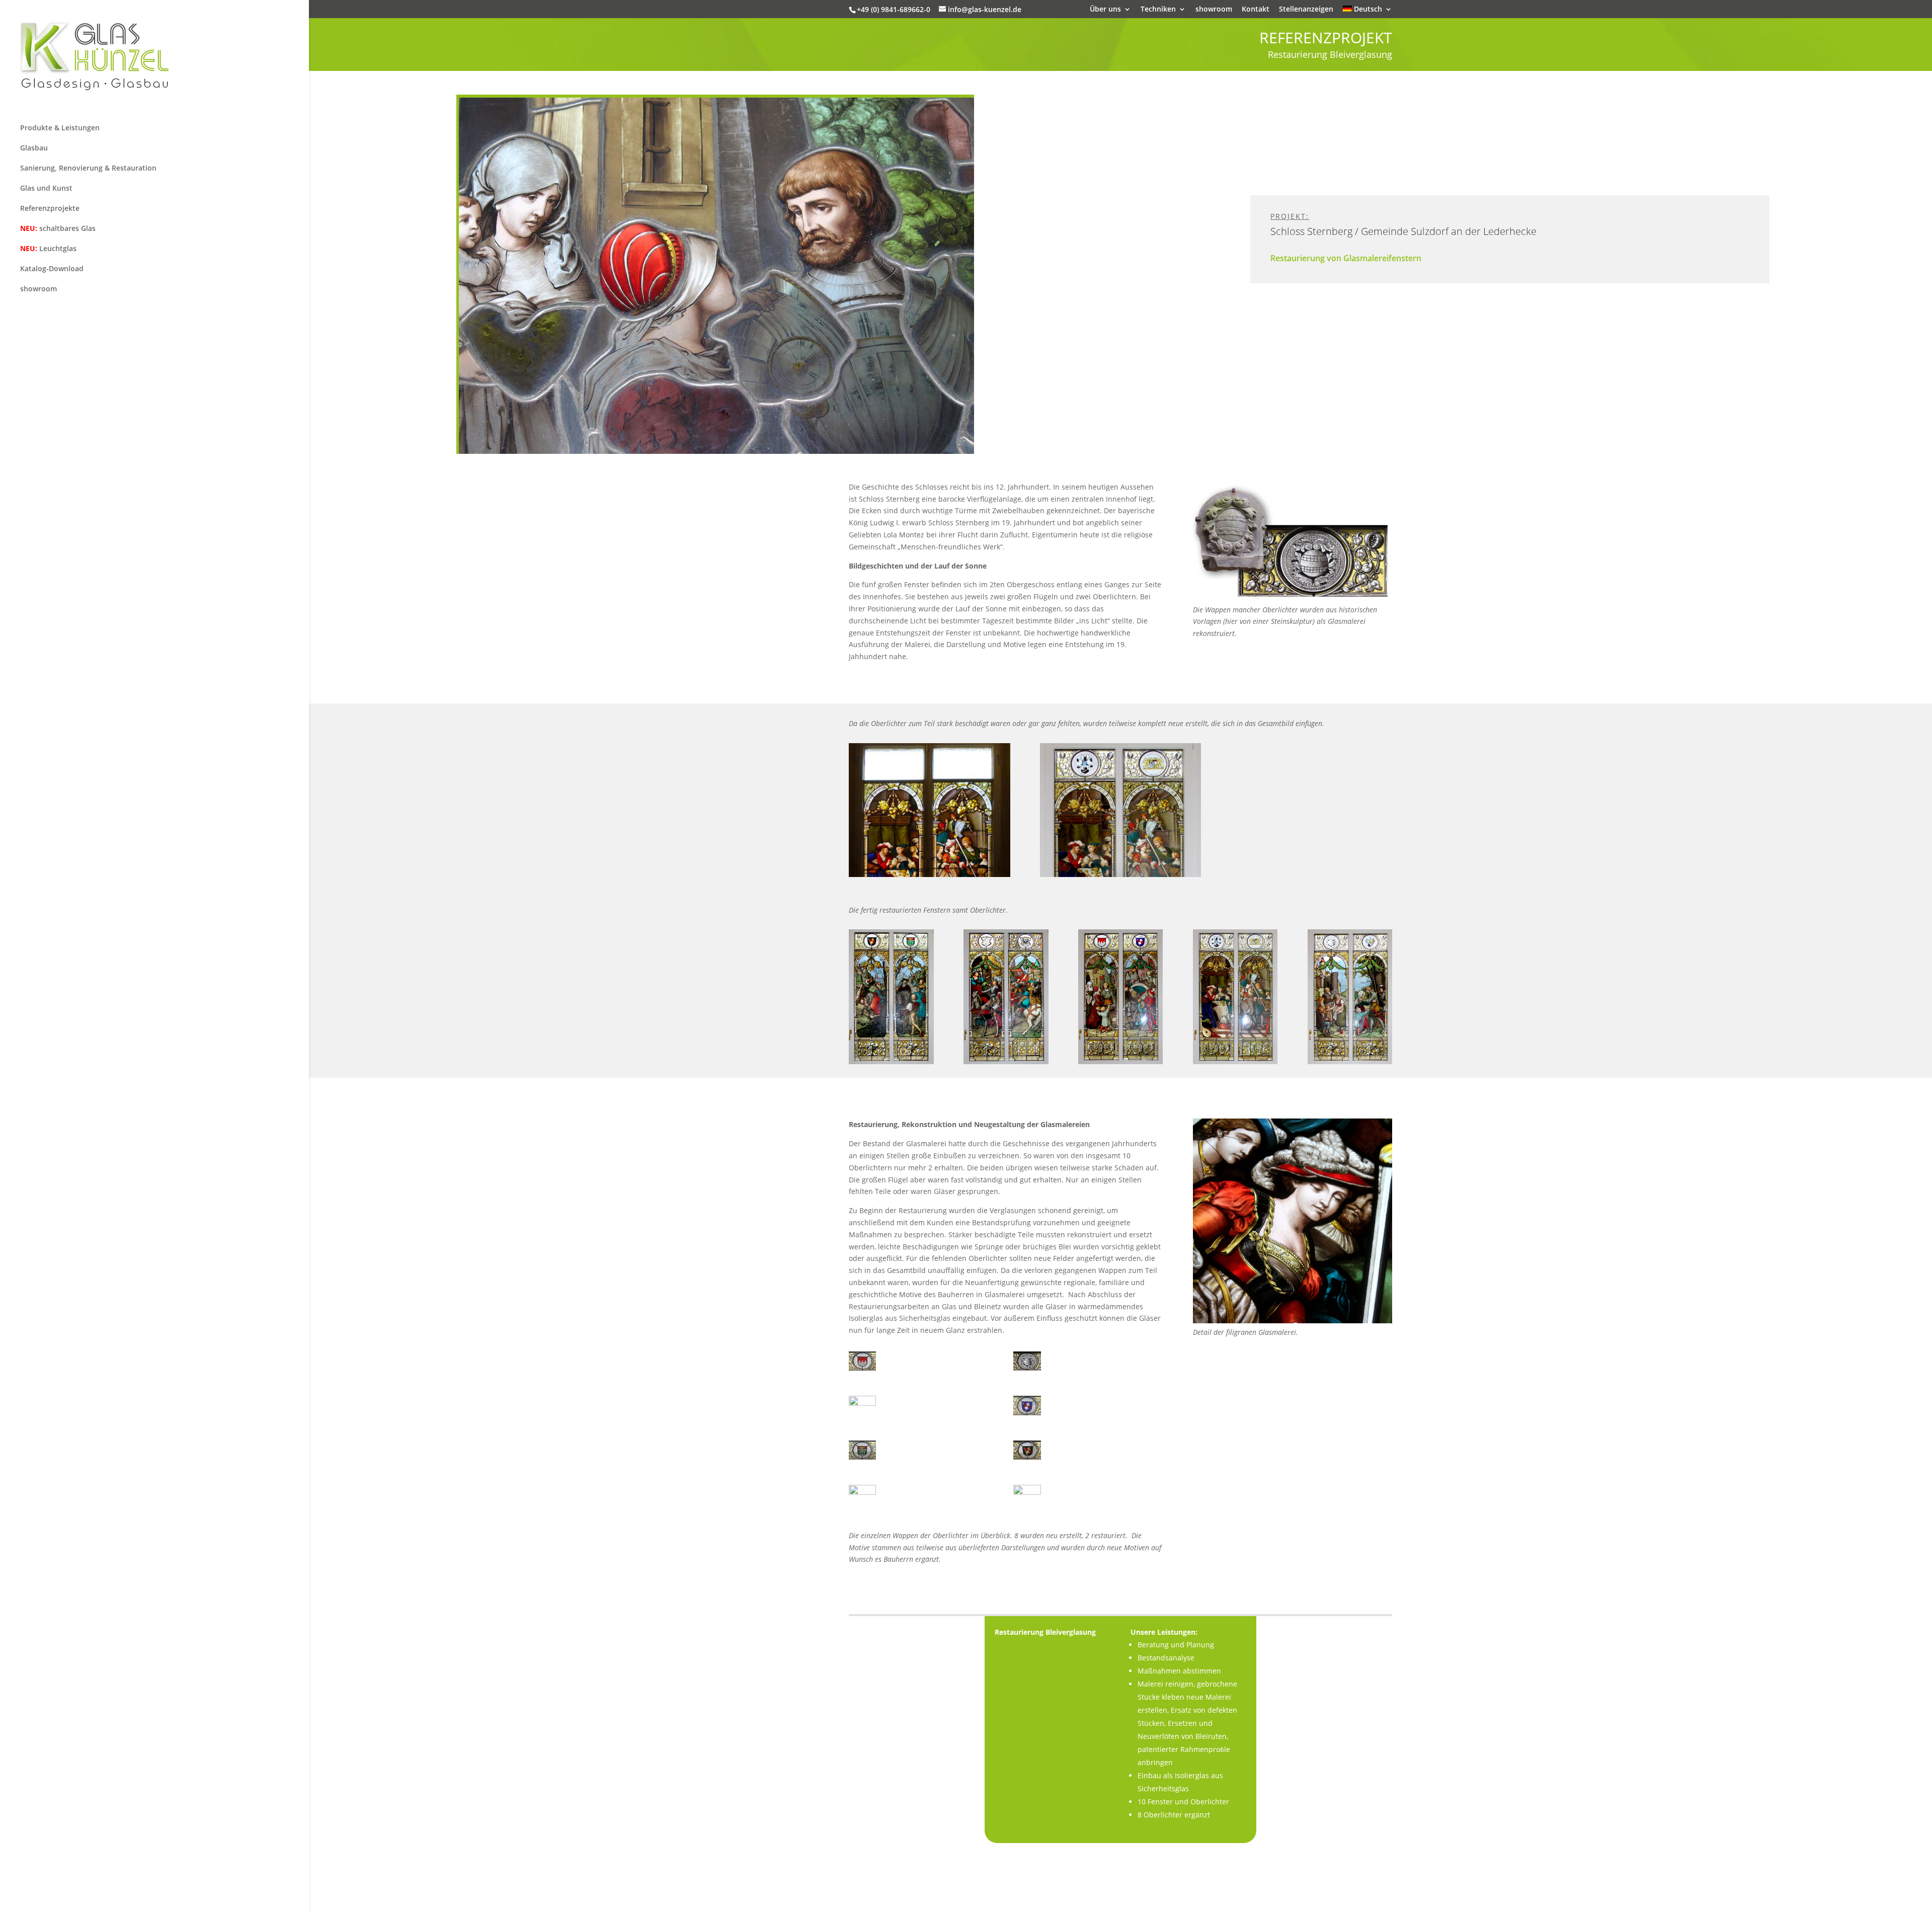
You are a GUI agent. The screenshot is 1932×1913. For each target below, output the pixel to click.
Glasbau (34, 148)
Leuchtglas (48, 248)
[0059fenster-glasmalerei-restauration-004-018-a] (862, 1370)
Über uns (1105, 10)
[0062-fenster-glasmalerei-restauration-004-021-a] (1027, 1415)
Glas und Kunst (46, 188)
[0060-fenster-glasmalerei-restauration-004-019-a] (1027, 1370)
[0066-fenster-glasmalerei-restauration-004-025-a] (1027, 1504)
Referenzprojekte (50, 208)
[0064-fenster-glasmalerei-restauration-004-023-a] (1027, 1459)
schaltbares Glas (58, 228)
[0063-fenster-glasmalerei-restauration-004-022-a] (862, 1459)
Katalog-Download (52, 268)
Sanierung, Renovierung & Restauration (88, 168)
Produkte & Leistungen (60, 128)
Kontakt (1256, 10)
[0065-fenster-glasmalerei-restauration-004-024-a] (862, 1504)
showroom (1214, 10)
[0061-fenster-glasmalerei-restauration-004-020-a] (862, 1415)
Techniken (1158, 10)
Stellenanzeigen (1306, 10)
